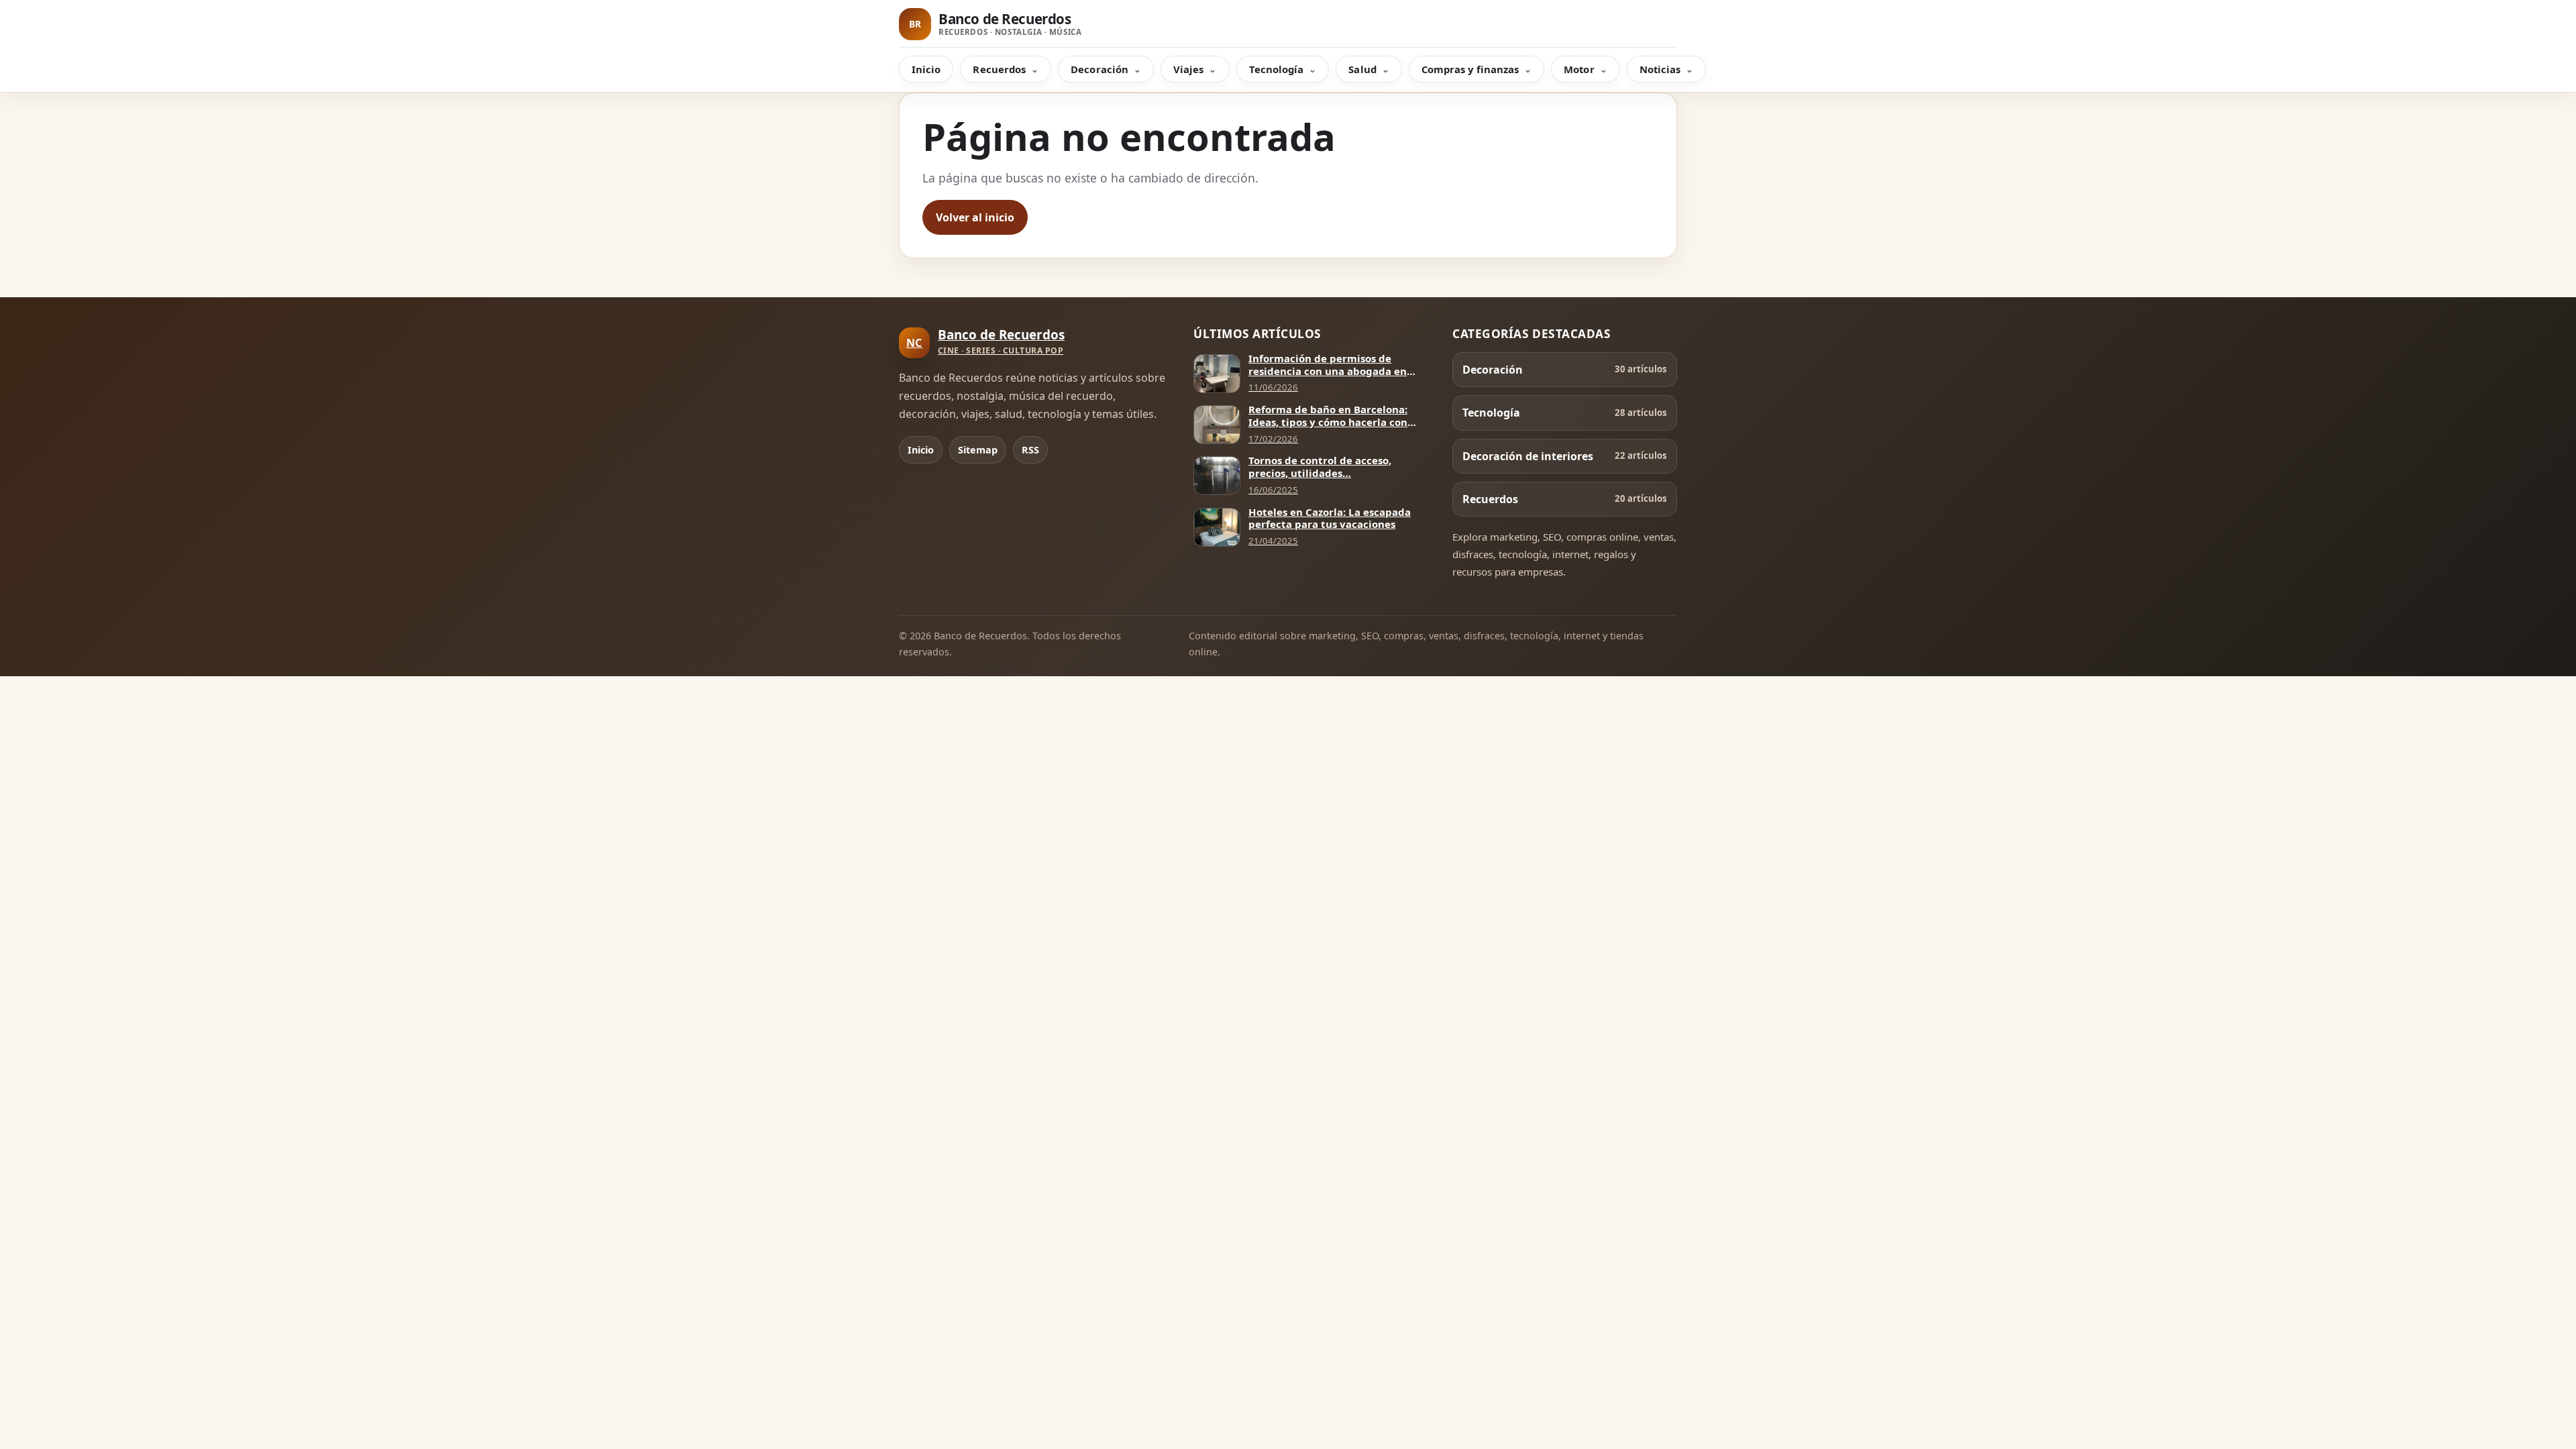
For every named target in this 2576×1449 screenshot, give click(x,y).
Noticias (1660, 69)
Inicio (926, 69)
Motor (1579, 69)
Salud (1362, 69)
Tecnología (1277, 69)
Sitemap (978, 450)
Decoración (1099, 69)
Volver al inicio (975, 217)
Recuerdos (999, 69)
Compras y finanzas (1470, 69)
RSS (1030, 450)
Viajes (1188, 69)
